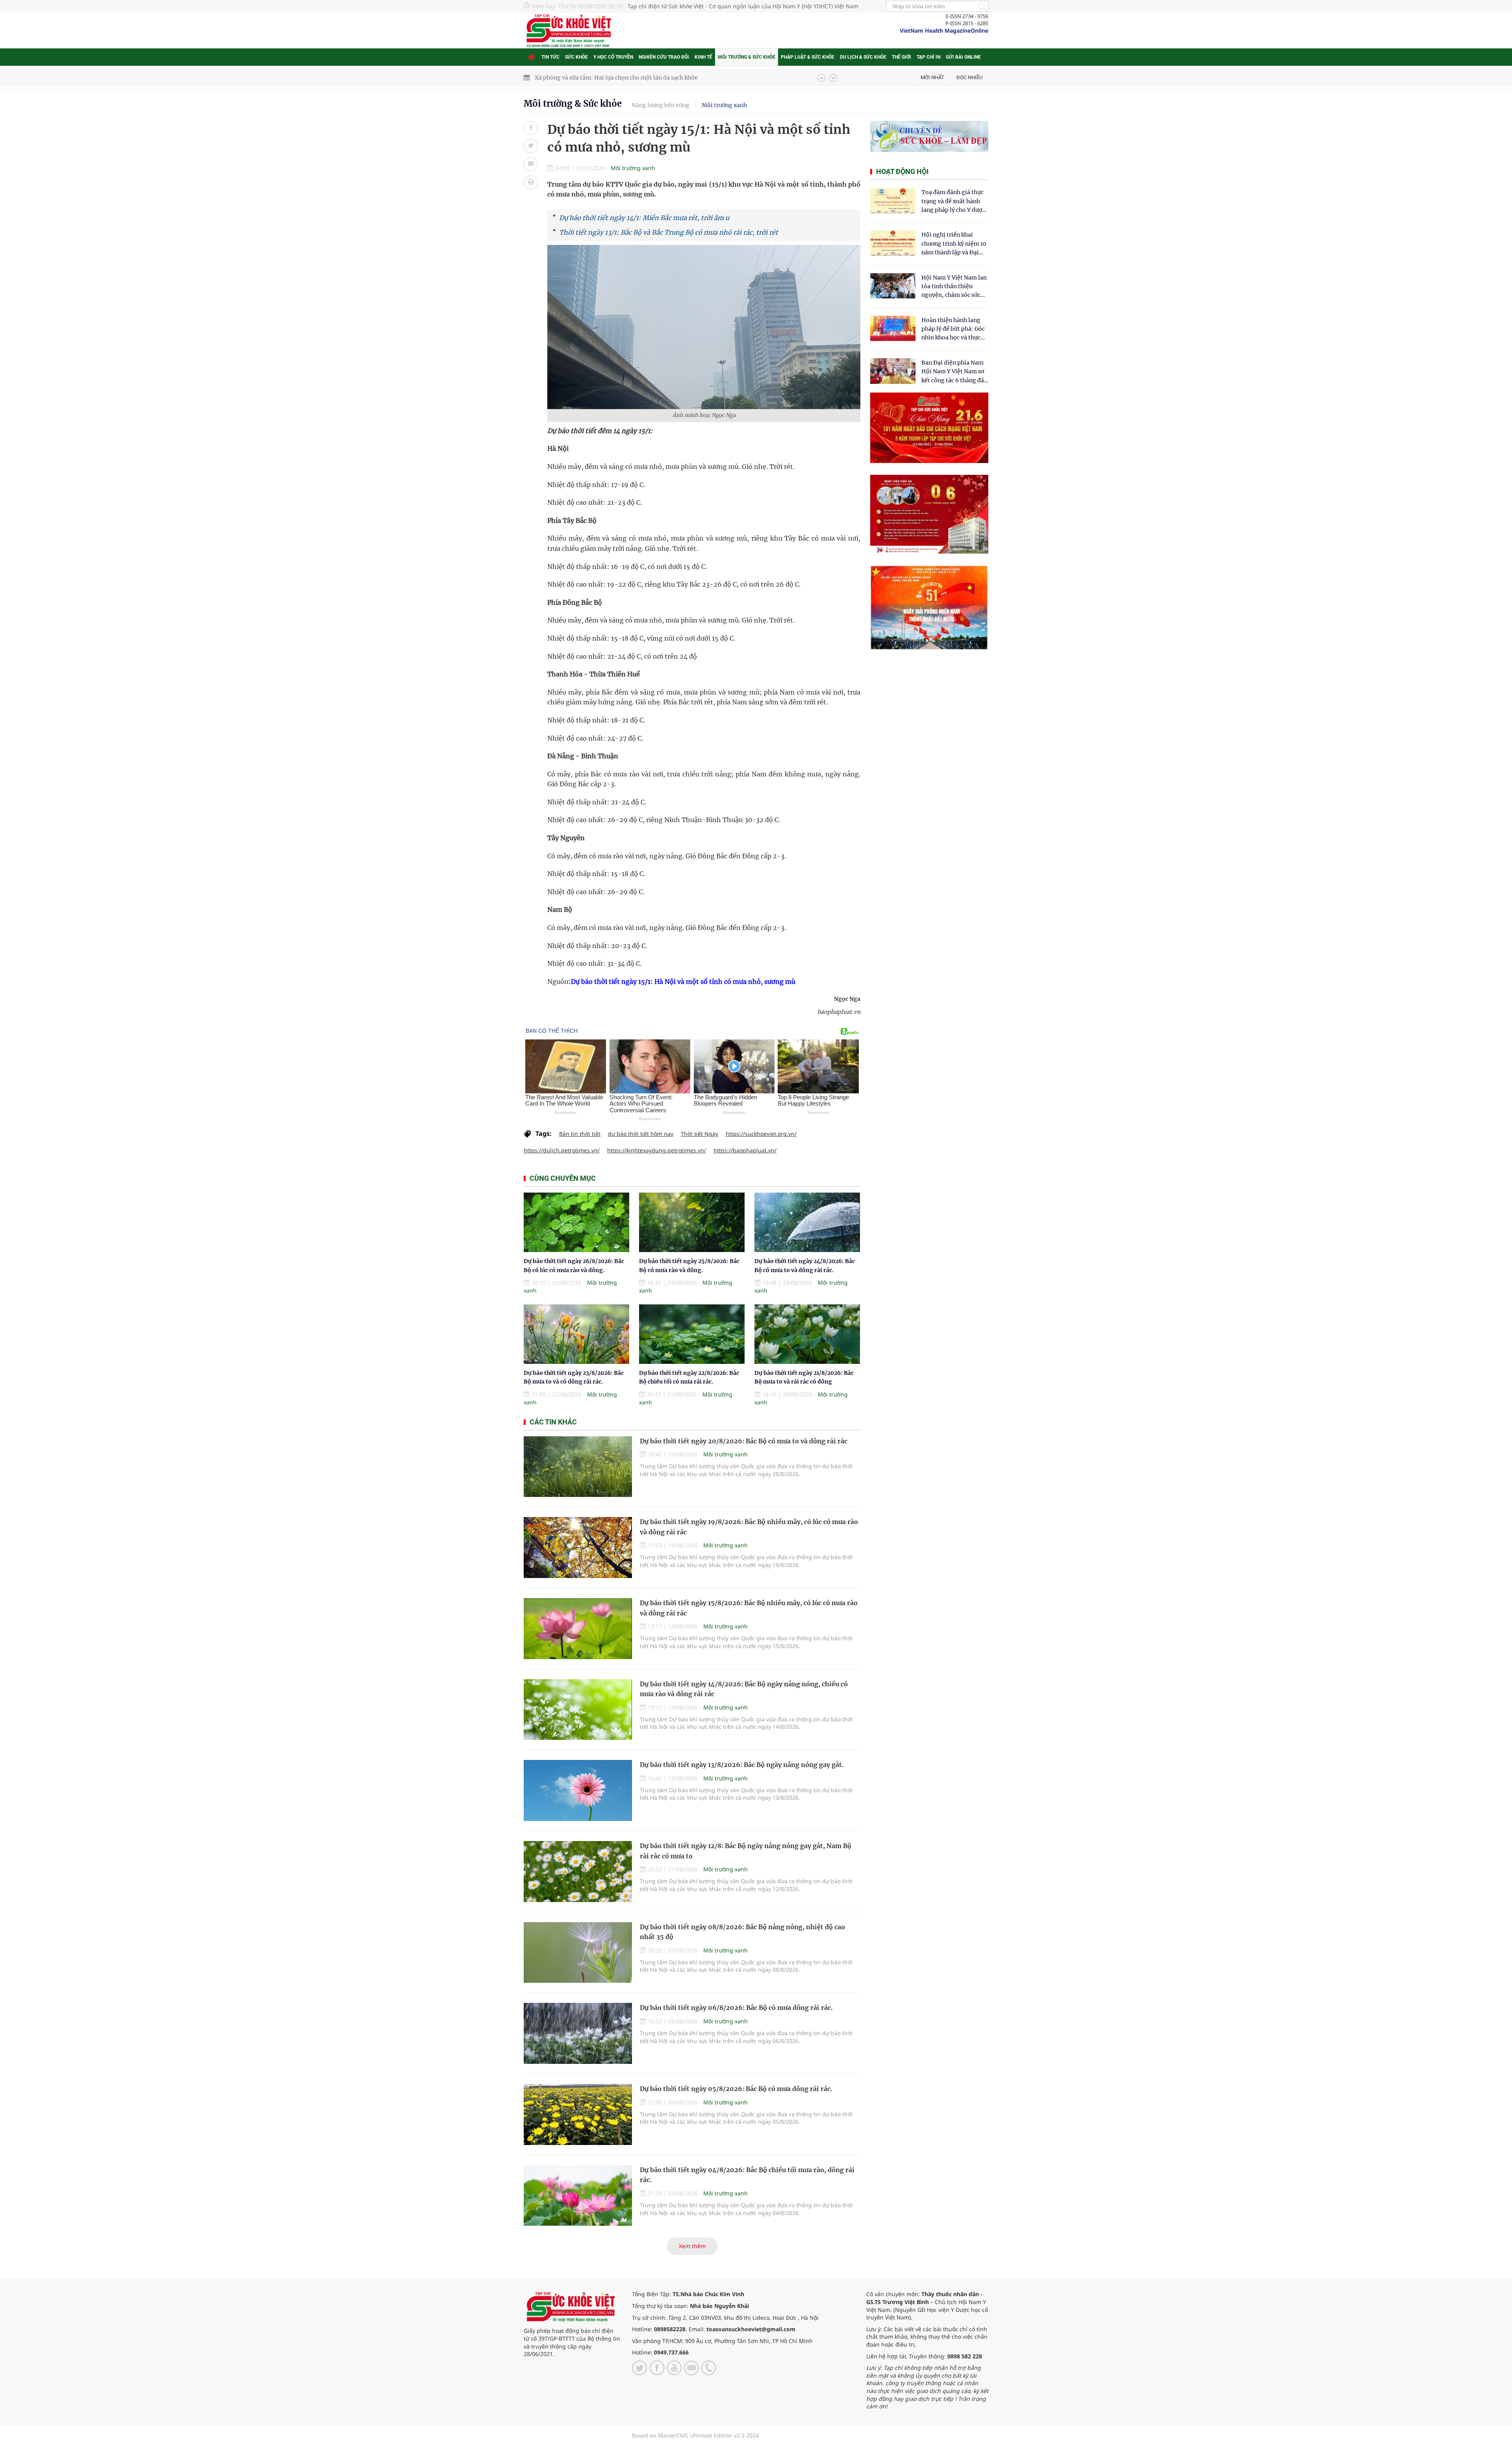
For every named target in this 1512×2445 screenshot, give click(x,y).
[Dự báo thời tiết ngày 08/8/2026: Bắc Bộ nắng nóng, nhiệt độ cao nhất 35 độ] (578, 1953)
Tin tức (550, 57)
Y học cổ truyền (613, 57)
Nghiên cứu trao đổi (664, 57)
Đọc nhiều (969, 77)
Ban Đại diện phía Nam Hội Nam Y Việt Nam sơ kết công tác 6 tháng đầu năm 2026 (954, 372)
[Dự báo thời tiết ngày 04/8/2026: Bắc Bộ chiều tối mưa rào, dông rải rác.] (578, 2196)
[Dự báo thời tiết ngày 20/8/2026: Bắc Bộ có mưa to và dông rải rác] (578, 1467)
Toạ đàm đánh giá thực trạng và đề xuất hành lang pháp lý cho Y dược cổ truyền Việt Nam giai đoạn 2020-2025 (953, 201)
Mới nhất (932, 77)
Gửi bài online (963, 57)
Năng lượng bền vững (661, 105)
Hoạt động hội (902, 171)
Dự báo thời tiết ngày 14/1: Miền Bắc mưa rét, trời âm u (644, 218)
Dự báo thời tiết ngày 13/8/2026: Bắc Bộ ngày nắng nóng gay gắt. (742, 1765)
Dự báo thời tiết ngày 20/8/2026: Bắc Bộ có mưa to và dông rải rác (744, 1441)
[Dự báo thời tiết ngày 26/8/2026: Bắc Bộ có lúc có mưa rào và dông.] (576, 1222)
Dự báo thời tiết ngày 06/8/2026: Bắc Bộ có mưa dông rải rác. (736, 2008)
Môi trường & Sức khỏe (747, 57)
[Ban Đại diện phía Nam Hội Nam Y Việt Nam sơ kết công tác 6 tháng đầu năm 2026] (893, 371)
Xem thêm (692, 2246)
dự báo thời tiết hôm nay (641, 1134)
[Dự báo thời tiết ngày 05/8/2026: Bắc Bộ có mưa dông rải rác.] (578, 2114)
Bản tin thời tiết (580, 1134)
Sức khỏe (576, 57)
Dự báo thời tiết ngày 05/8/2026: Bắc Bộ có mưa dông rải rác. (736, 2089)
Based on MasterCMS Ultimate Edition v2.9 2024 (695, 2435)
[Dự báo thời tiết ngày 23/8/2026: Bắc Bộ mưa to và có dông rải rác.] (576, 1334)
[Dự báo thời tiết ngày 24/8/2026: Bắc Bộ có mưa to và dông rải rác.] (807, 1222)
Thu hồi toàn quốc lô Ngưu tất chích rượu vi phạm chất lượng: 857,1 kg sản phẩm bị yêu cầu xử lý (664, 78)
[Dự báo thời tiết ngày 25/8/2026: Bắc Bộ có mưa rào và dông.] (692, 1222)
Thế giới (901, 57)
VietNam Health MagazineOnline (944, 31)
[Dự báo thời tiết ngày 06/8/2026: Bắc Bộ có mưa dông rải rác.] (578, 2033)
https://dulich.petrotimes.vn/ (562, 1150)
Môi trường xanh (724, 105)
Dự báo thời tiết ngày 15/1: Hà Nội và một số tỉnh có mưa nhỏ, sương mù (683, 982)
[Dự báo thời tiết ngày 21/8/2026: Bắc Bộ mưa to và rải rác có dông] (807, 1334)
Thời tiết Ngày (699, 1134)
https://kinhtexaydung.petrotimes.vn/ (657, 1150)
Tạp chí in (928, 57)
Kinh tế (703, 57)
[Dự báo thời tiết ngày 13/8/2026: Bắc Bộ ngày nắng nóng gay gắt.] (578, 1790)
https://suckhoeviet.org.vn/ (761, 1134)
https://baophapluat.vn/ (745, 1150)
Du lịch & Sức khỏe (863, 57)
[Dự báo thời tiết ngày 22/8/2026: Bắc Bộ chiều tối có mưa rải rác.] (692, 1334)
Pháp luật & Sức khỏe (808, 57)
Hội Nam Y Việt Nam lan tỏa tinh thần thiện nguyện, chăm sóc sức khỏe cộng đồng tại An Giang (954, 287)
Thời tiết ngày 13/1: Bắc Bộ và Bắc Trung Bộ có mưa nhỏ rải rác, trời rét (669, 232)
